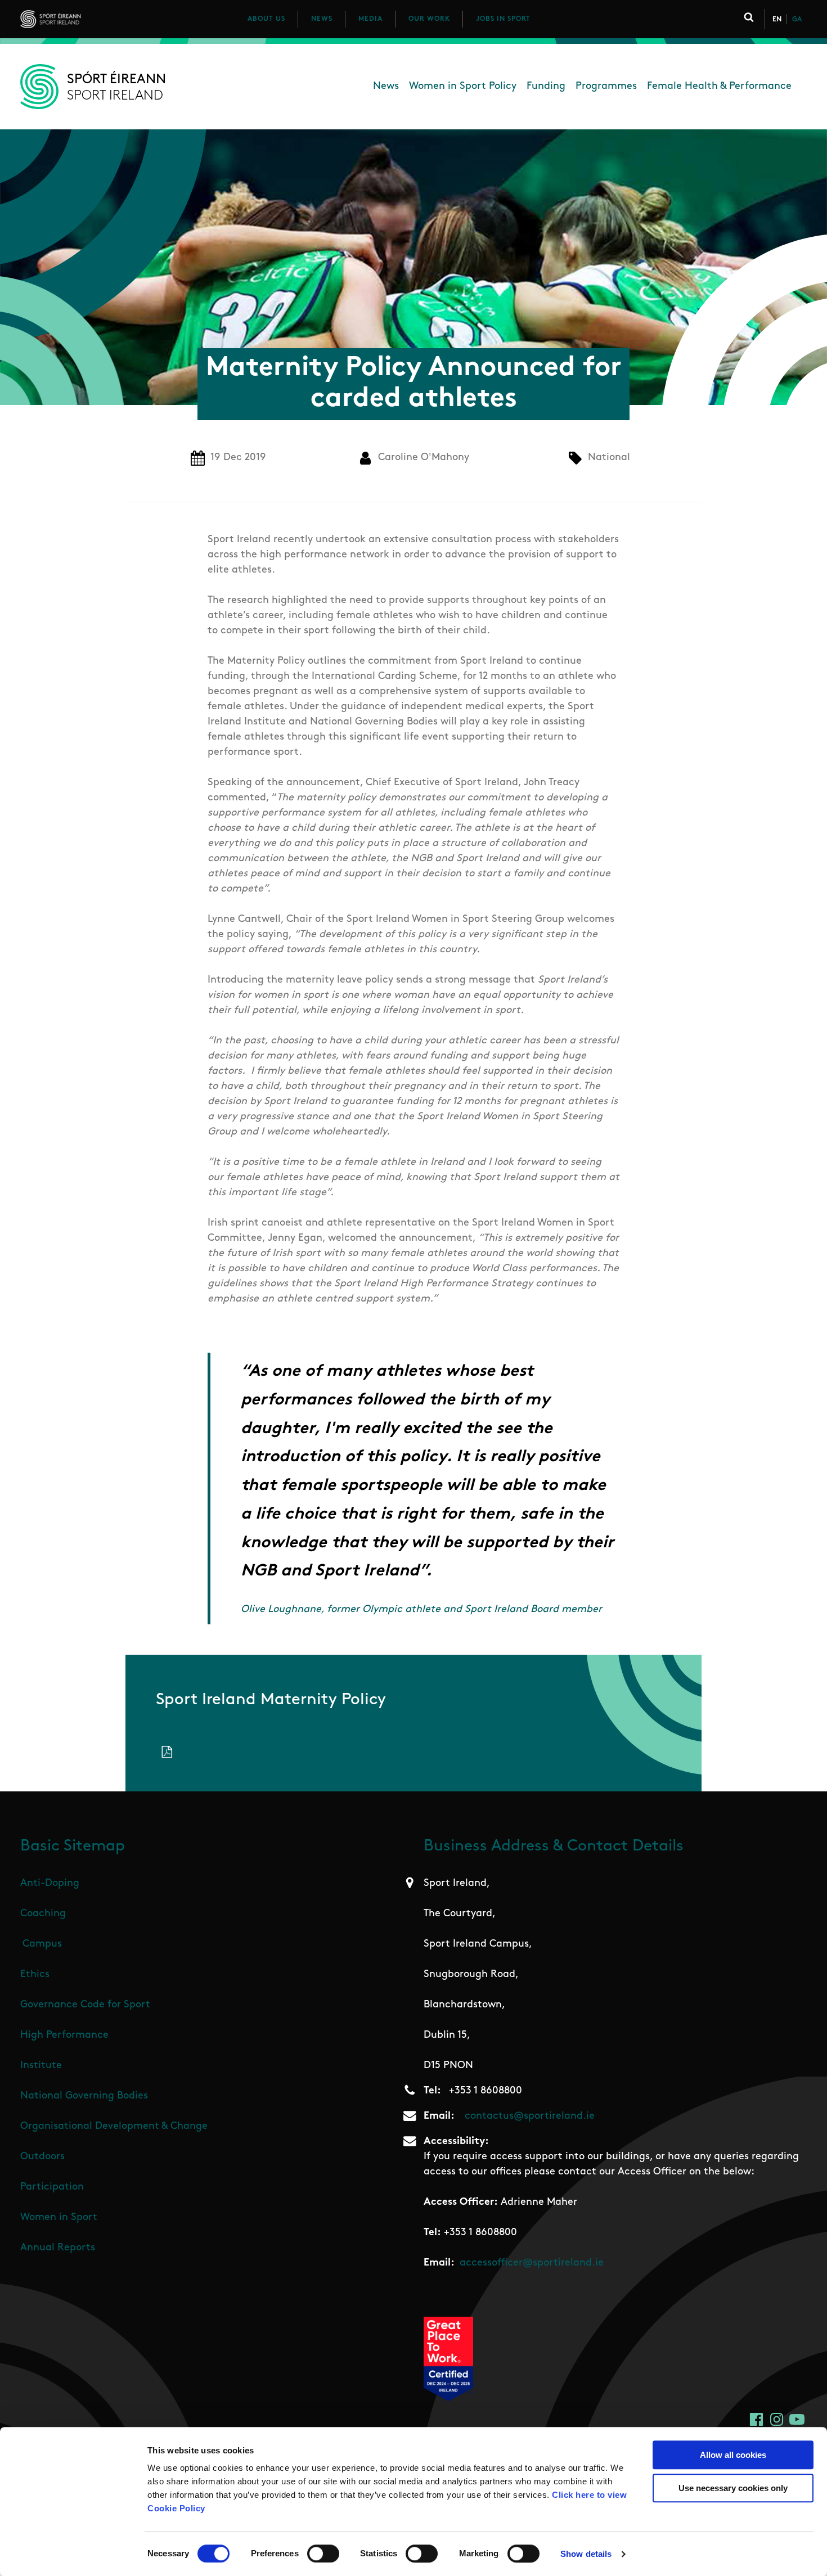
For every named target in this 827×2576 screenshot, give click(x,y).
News (322, 19)
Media (370, 19)
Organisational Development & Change (114, 2127)
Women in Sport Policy (463, 87)
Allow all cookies (733, 2455)
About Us (266, 19)
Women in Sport (59, 2218)
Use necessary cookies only (733, 2488)
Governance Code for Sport (85, 2005)
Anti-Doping (50, 1884)
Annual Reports (58, 2248)
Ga (797, 20)
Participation (52, 2187)
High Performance (64, 2035)
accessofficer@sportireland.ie (532, 2263)
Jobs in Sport (503, 19)
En (777, 20)
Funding (546, 87)
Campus (42, 1944)
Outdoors (42, 2157)
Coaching (43, 1914)
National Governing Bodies (84, 2096)
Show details (586, 2554)
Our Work (429, 19)
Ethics (35, 1975)
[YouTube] (797, 2419)
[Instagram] (777, 2419)
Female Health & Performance (719, 87)
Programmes (606, 87)
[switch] (323, 2554)
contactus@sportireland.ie (530, 2116)
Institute (41, 2066)
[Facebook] (756, 2419)
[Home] (100, 19)
